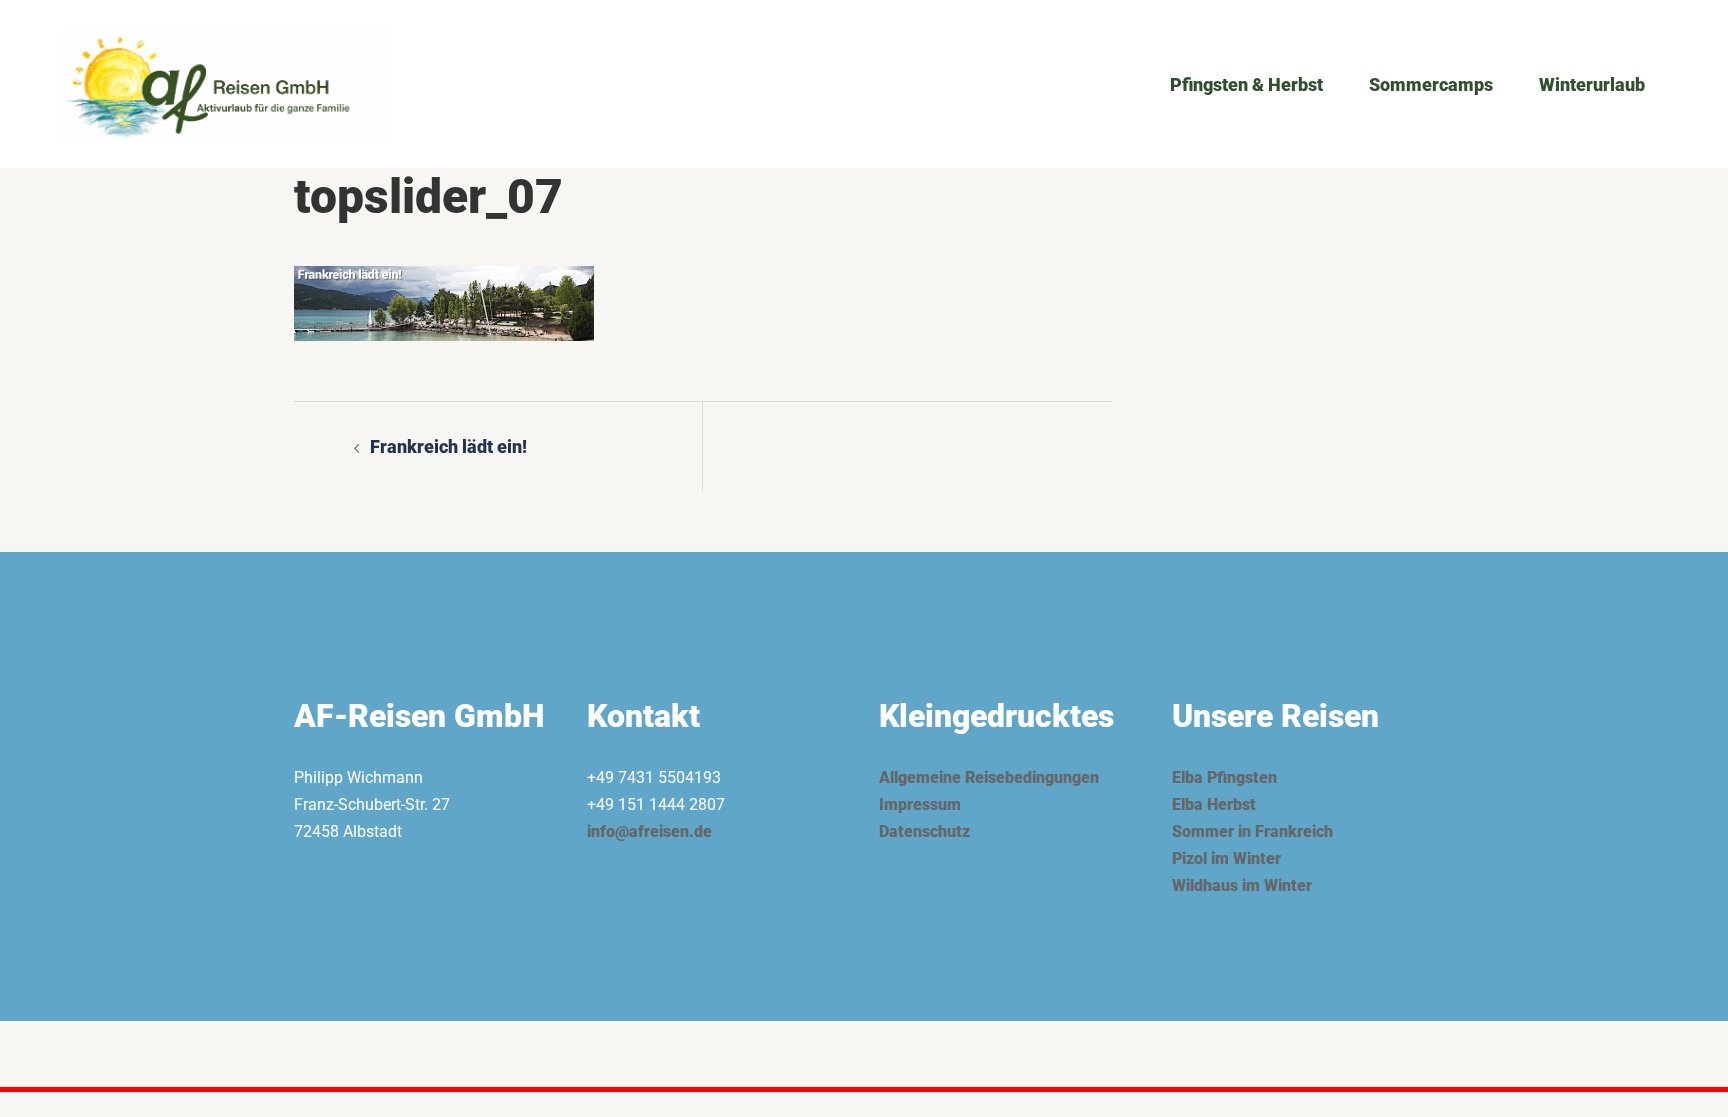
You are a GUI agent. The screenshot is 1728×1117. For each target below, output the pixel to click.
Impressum (920, 804)
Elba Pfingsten (1224, 777)
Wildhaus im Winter (1242, 885)
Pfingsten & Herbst (1246, 84)
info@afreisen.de (649, 831)
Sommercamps (1431, 84)
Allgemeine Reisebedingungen (989, 777)
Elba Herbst (1214, 804)
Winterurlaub (1592, 84)
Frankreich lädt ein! (448, 446)
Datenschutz (924, 831)
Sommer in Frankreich (1252, 831)
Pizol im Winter (1226, 858)
